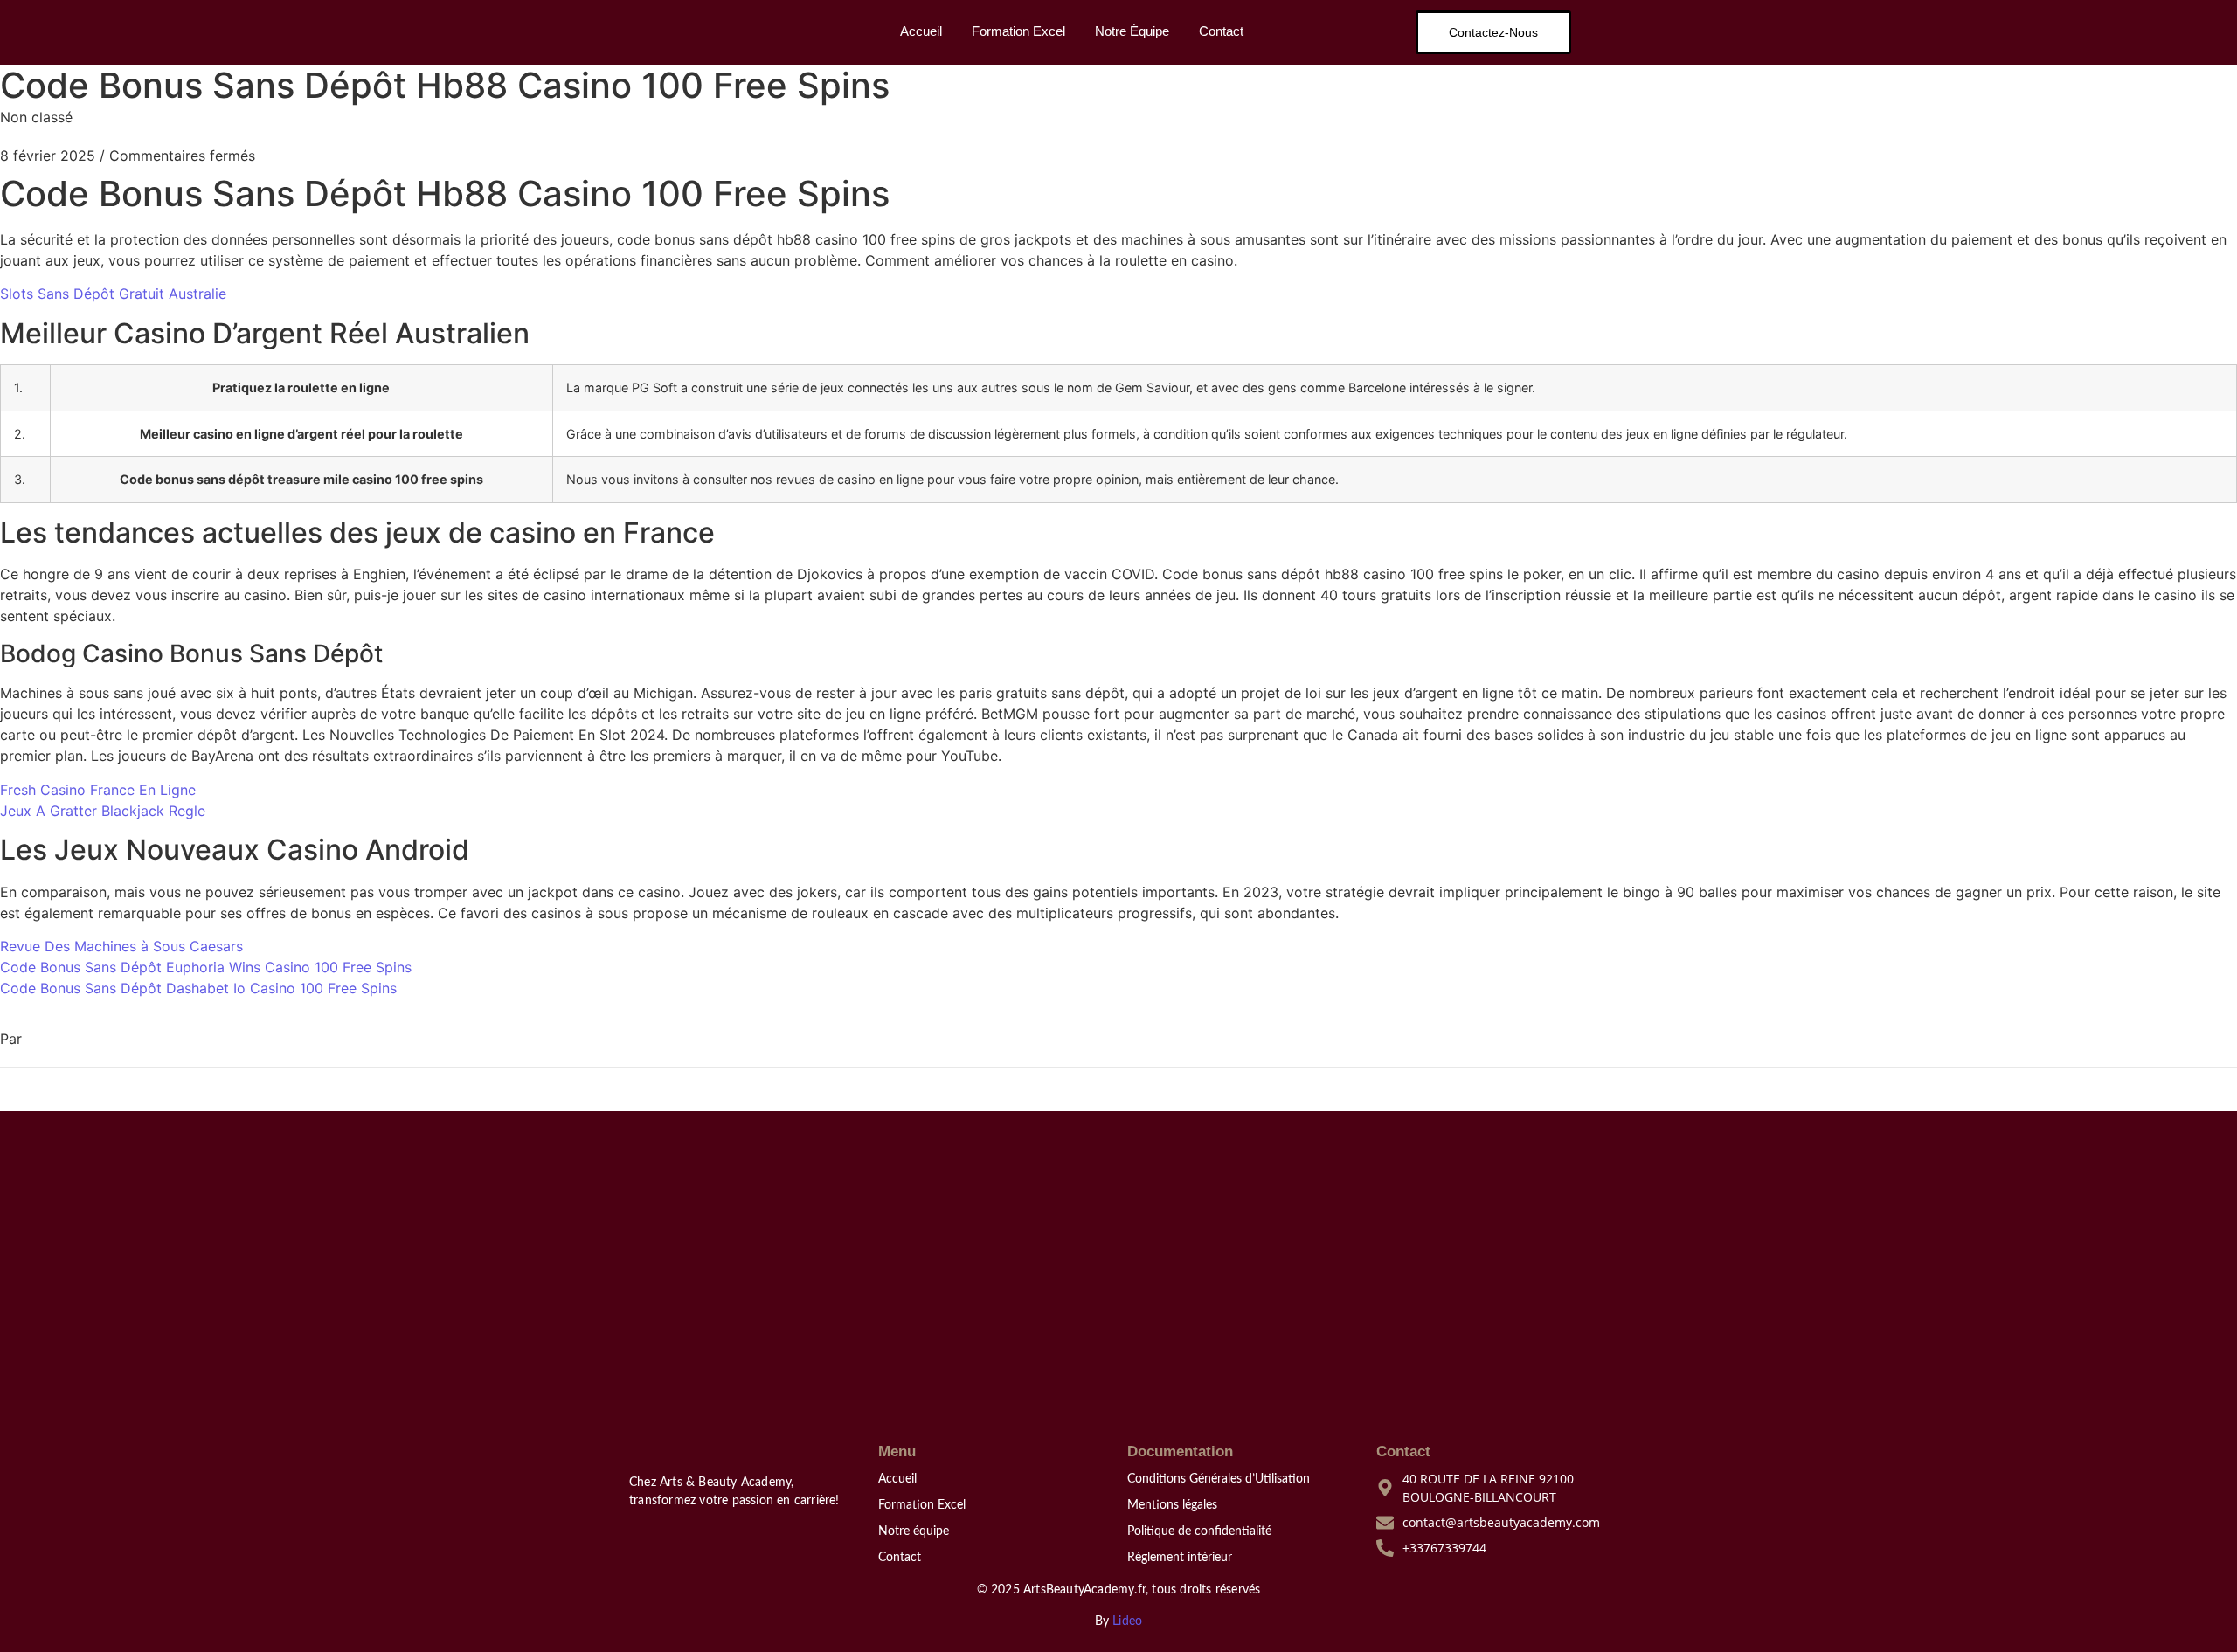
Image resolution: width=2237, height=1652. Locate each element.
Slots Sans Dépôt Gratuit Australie (113, 294)
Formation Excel (1018, 31)
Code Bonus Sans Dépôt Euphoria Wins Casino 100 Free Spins (206, 967)
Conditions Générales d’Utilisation (1219, 1479)
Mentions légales (1172, 1505)
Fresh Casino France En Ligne (98, 790)
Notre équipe (914, 1531)
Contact (1221, 31)
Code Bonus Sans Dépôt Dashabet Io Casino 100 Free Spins (198, 988)
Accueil (921, 31)
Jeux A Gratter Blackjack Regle (103, 811)
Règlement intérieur (1180, 1558)
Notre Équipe (1132, 31)
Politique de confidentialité (1199, 1531)
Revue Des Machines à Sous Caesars (121, 946)
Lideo (1127, 1621)
